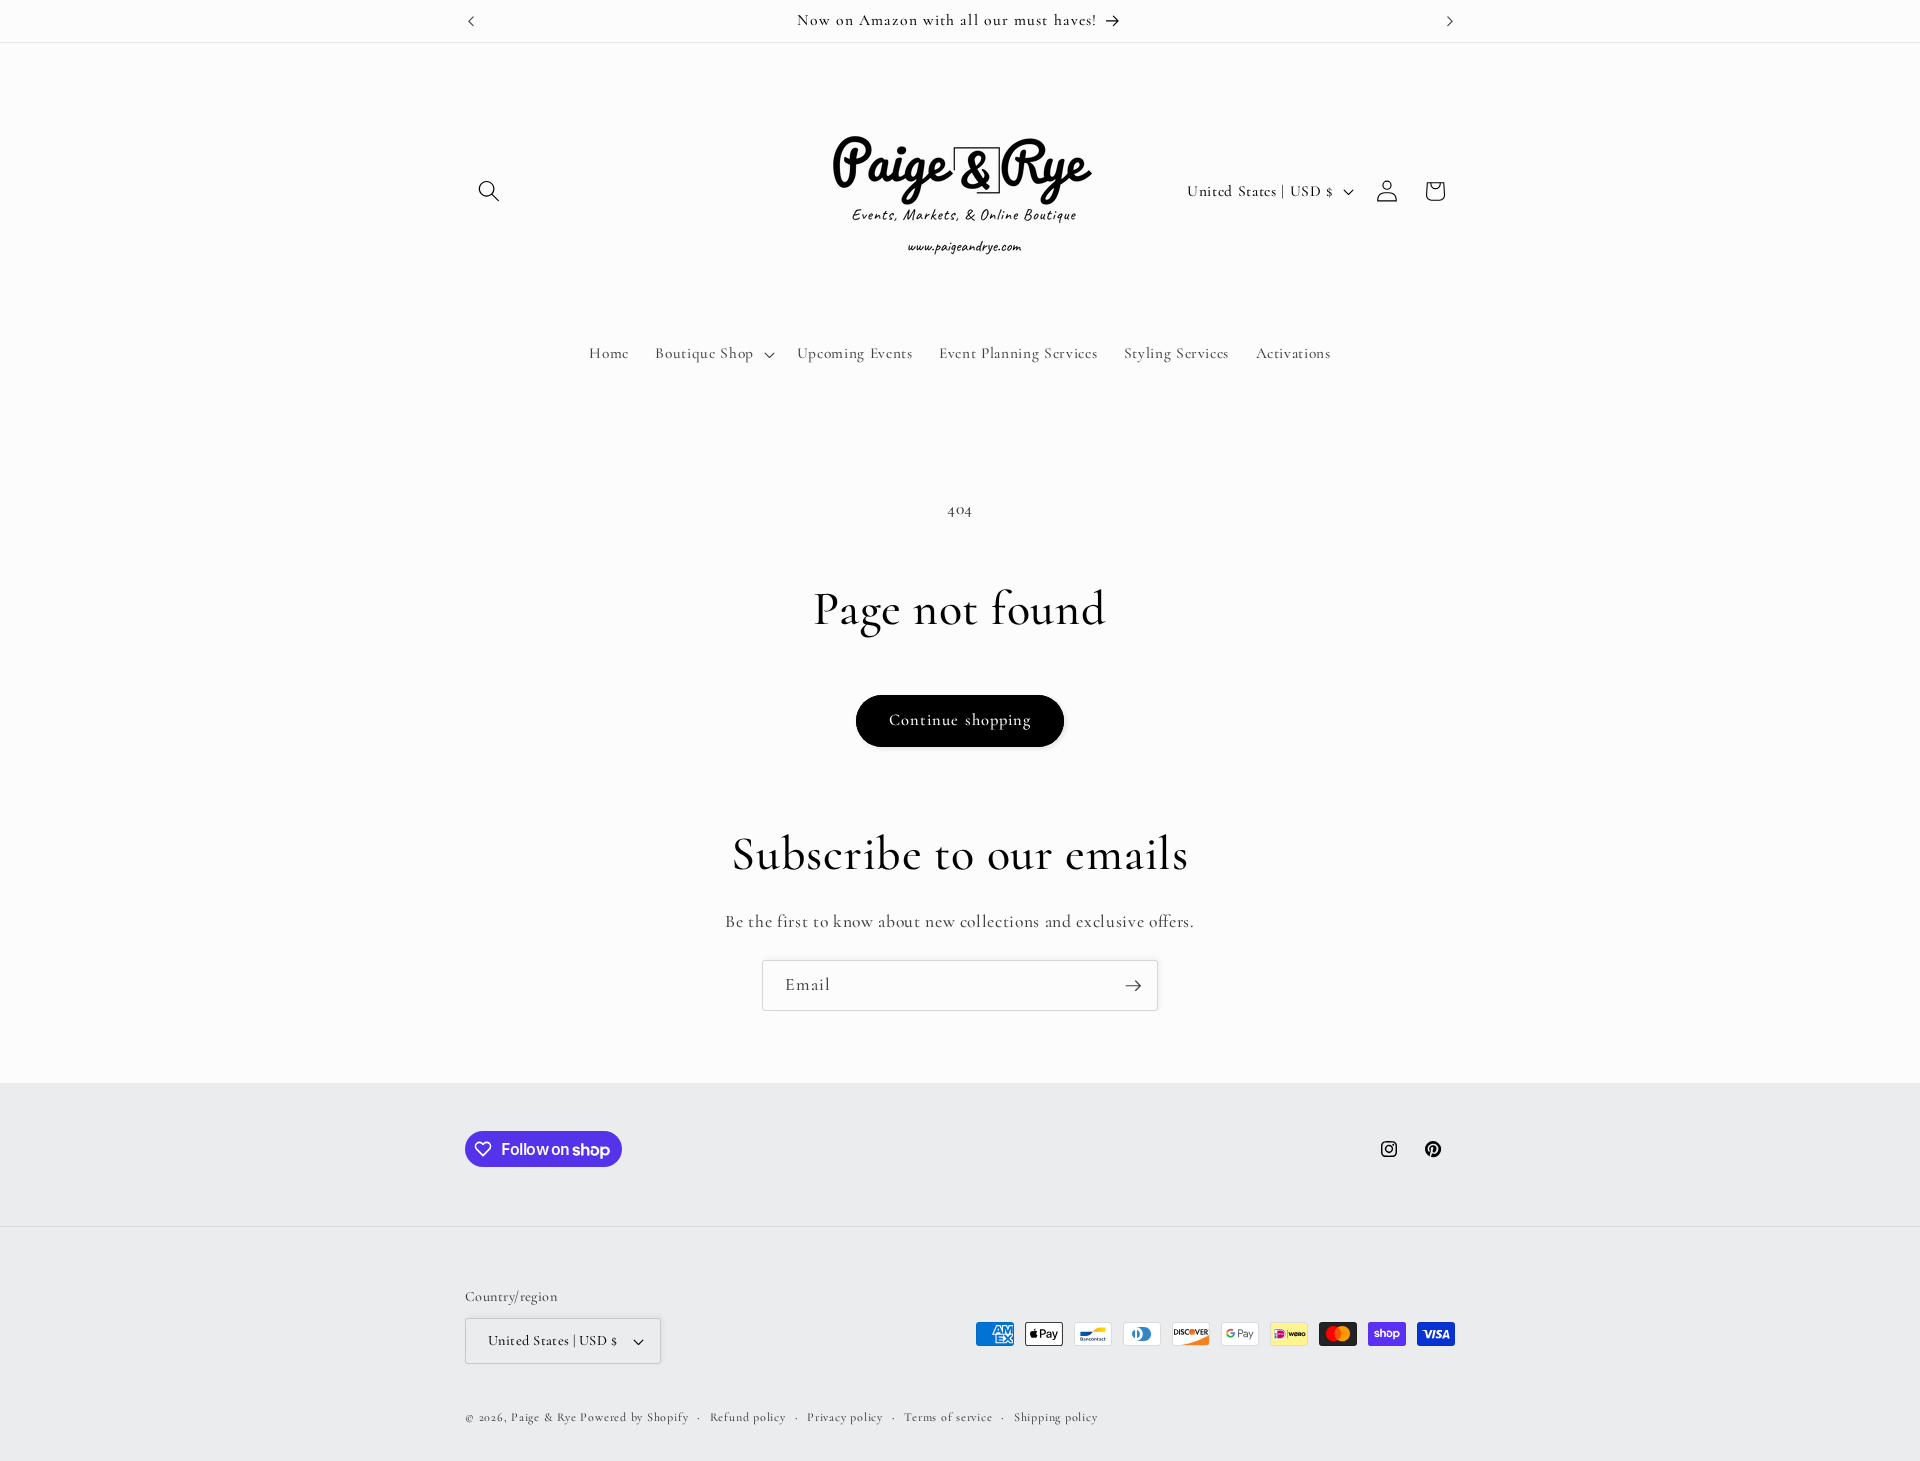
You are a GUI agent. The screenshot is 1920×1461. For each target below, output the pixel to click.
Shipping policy (1056, 1417)
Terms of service (948, 1417)
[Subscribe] (1133, 986)
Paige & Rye (543, 1417)
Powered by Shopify (634, 1417)
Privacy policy (845, 1417)
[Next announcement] (1450, 21)
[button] (489, 191)
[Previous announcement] (471, 21)
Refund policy (748, 1417)
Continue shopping (960, 720)
